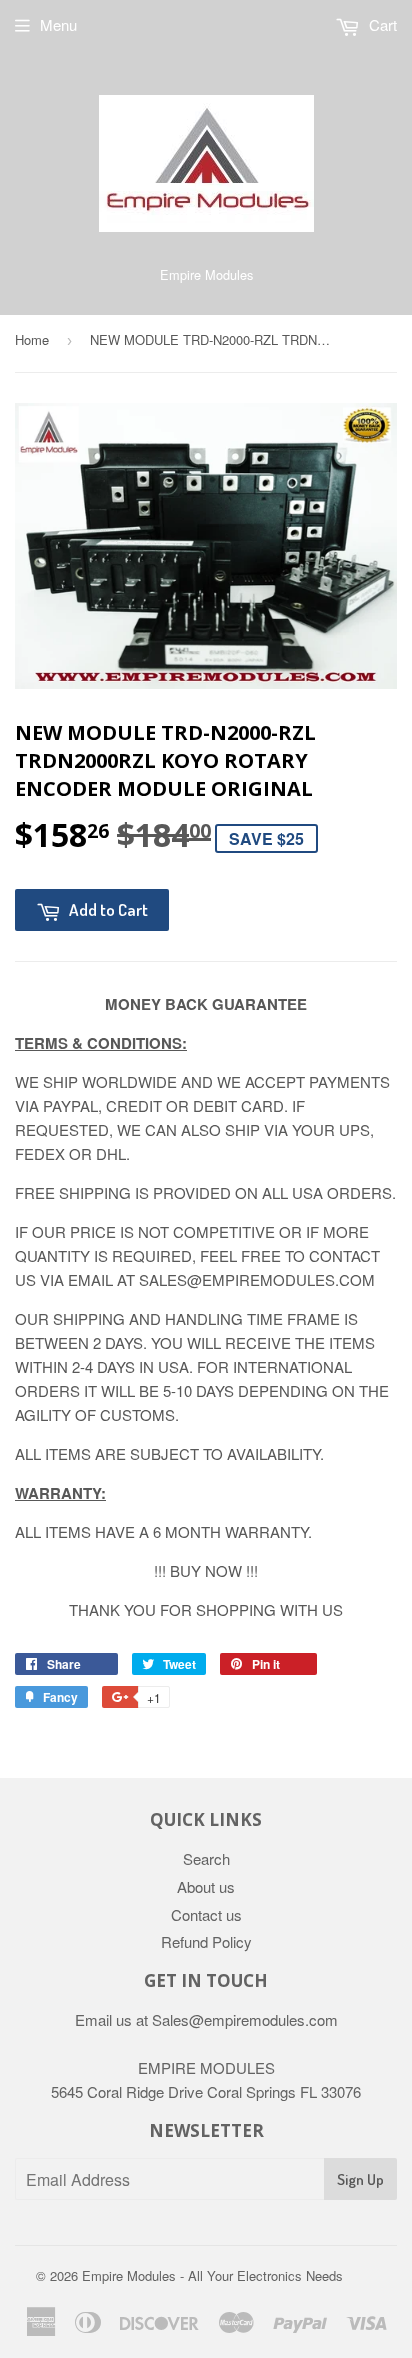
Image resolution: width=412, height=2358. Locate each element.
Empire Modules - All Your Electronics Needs (212, 2275)
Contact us (206, 1914)
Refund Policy (206, 1941)
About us (206, 1886)
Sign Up (360, 2179)
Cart (381, 24)
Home (32, 339)
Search (206, 1858)
